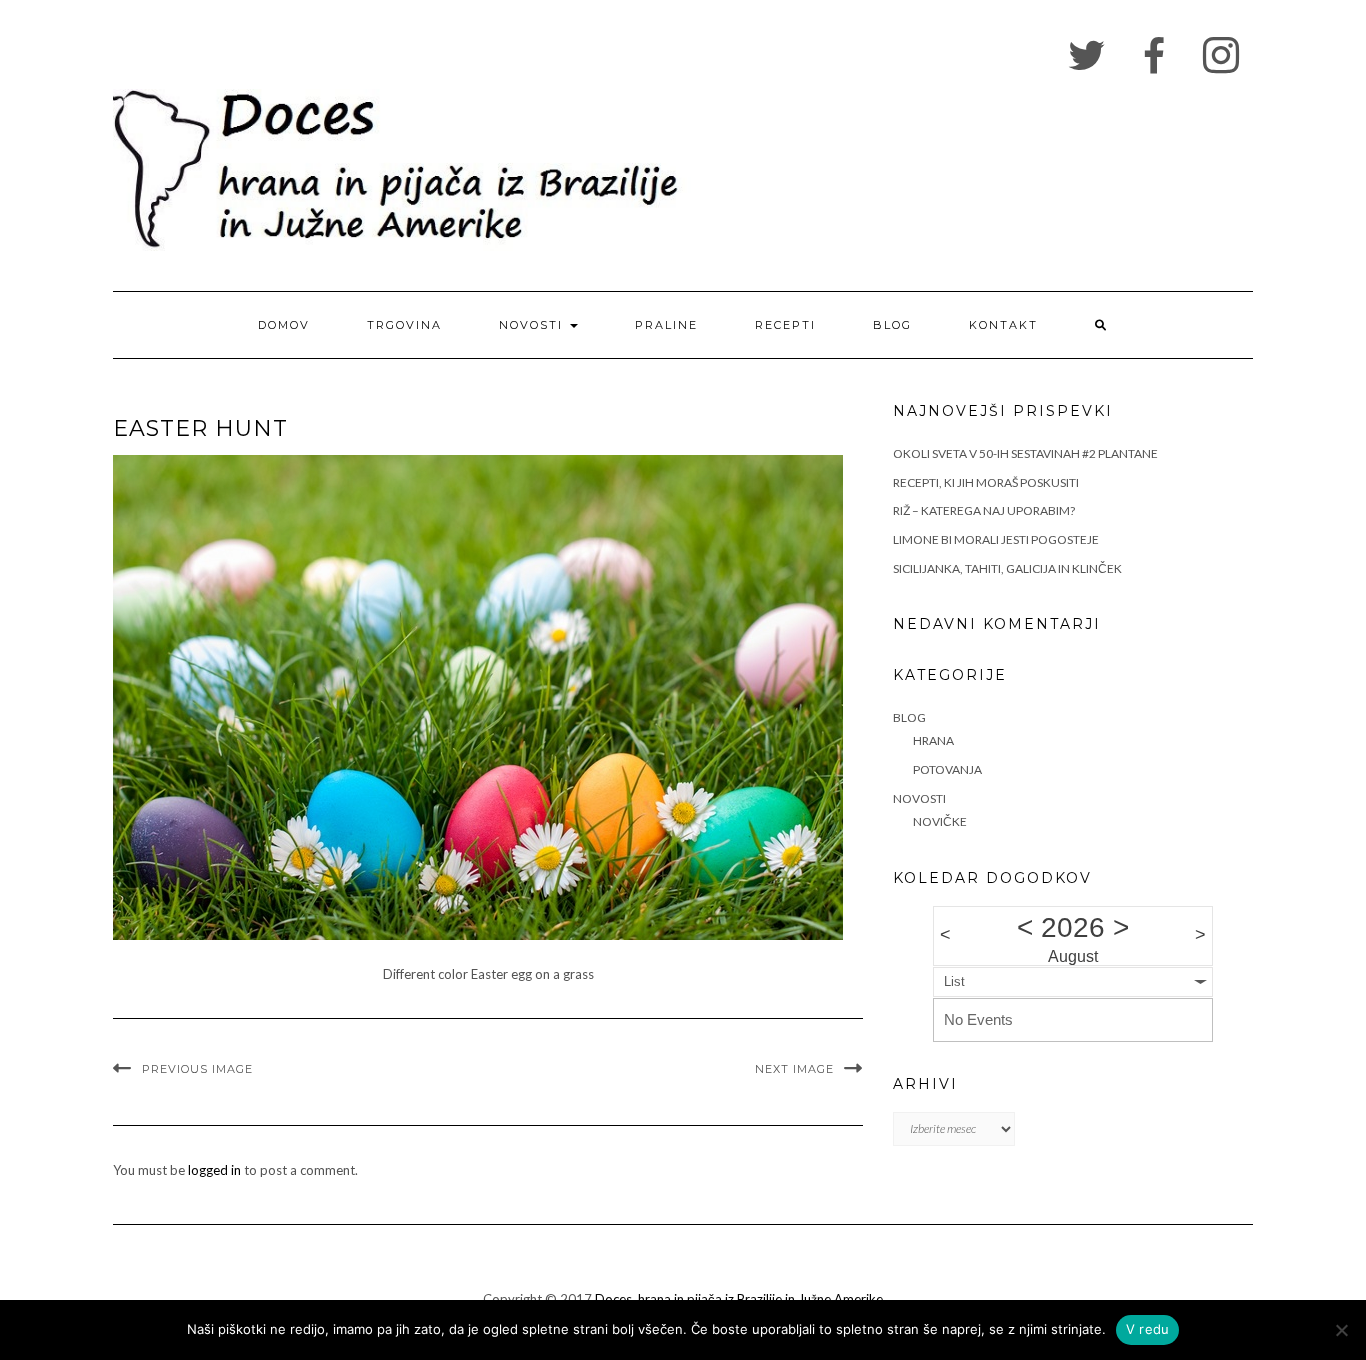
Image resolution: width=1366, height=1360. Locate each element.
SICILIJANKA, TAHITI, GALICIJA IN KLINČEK (1007, 568)
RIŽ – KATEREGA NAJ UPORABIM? (984, 510)
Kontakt (1003, 325)
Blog (892, 325)
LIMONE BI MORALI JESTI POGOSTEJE (996, 539)
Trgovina (404, 325)
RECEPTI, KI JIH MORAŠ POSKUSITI (986, 482)
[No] (1341, 1330)
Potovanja (947, 769)
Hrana (933, 740)
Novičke (940, 821)
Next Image (794, 1069)
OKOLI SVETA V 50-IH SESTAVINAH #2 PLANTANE (1025, 453)
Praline (666, 325)
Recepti (785, 325)
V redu (1148, 1329)
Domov (284, 325)
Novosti (533, 325)
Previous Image (197, 1069)
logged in (214, 1170)
